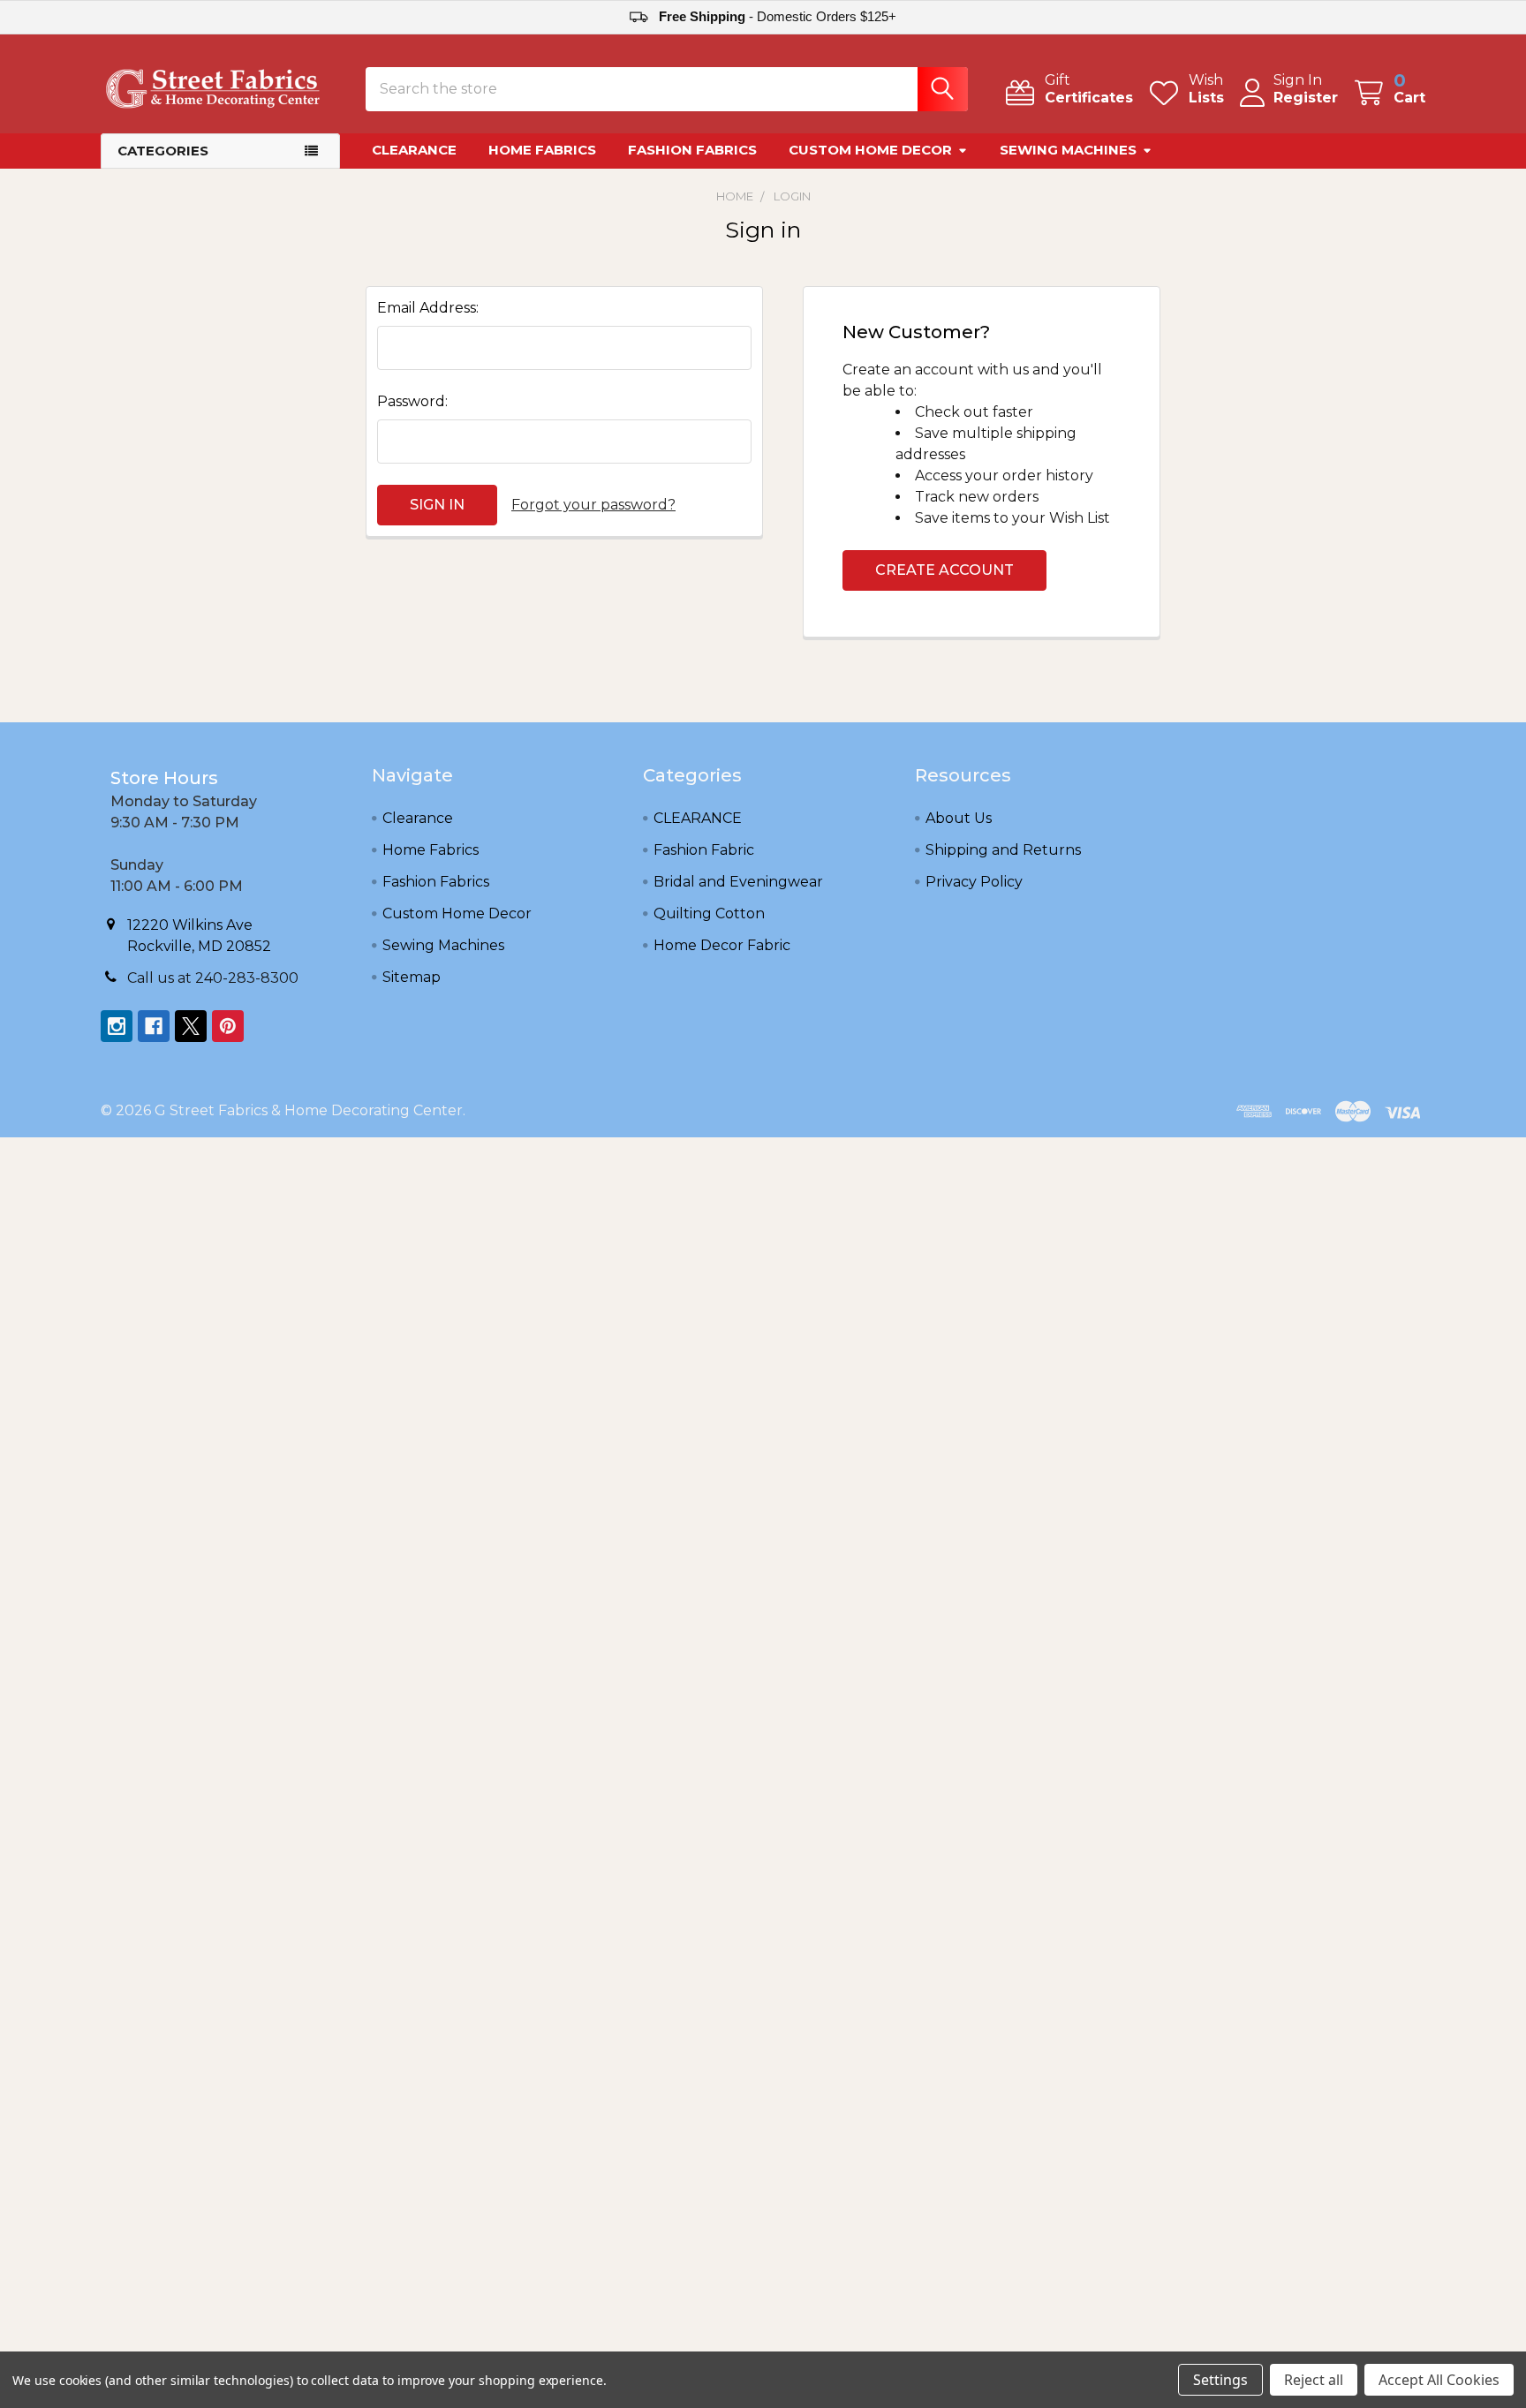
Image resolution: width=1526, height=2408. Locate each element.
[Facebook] (154, 1026)
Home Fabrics (542, 150)
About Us (959, 818)
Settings (1220, 2380)
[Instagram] (117, 1026)
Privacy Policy (974, 882)
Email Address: (428, 308)
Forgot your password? (593, 505)
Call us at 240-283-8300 (213, 978)
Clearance (414, 150)
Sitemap (412, 977)
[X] (191, 1026)
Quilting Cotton (709, 913)
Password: (412, 401)
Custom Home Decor (870, 150)
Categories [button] (163, 151)
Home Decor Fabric (722, 945)
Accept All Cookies (1439, 2380)
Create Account (944, 570)
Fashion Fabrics (692, 150)
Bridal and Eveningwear (738, 882)
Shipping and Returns (1003, 850)
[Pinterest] (228, 1026)
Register (1306, 98)
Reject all (1314, 2380)
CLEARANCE (698, 818)
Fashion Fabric (704, 850)
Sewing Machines (1068, 150)
